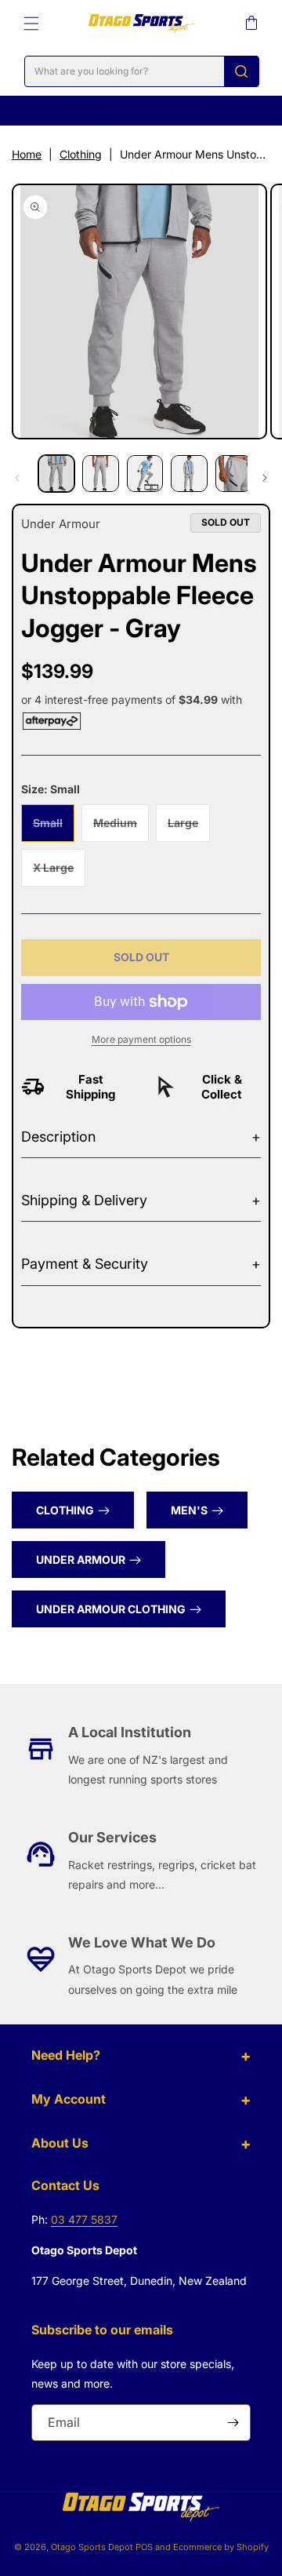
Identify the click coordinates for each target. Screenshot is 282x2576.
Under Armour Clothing (111, 1609)
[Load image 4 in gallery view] (189, 473)
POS (144, 2547)
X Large (59, 873)
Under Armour (81, 1559)
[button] (31, 24)
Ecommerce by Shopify (221, 2547)
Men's (189, 1510)
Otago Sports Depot (92, 2547)
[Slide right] (265, 478)
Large (189, 829)
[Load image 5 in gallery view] (233, 473)
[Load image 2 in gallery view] (100, 473)
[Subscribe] (233, 2423)
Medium (121, 829)
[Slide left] (17, 478)
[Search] (241, 71)
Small (54, 829)
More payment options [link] (141, 1039)
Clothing (81, 154)
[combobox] (142, 71)
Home (27, 154)
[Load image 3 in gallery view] (145, 473)
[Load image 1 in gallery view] (56, 473)
